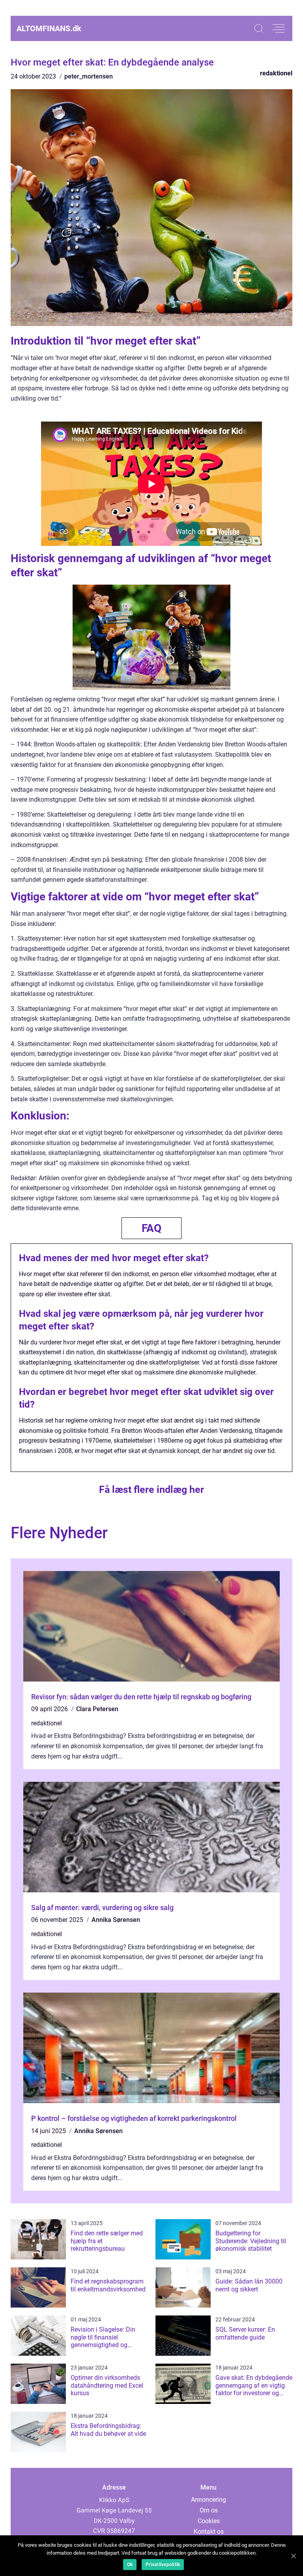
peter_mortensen (89, 76)
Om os (209, 2510)
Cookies (209, 2521)
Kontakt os (209, 2532)
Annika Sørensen (116, 1920)
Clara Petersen (97, 1709)
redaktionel (276, 73)
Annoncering (209, 2500)
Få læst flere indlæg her (151, 1490)
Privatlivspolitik (163, 2565)
